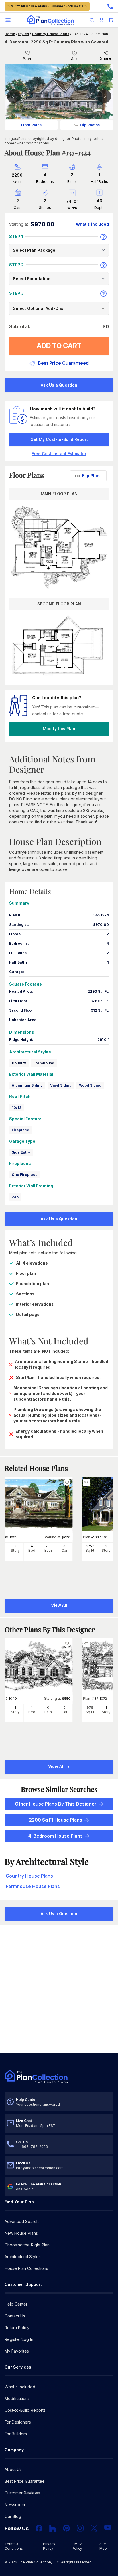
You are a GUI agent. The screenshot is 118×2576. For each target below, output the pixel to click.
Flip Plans (92, 476)
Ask (74, 59)
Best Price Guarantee (25, 2481)
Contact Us (15, 2316)
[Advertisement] (59, 1990)
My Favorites (17, 2351)
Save (28, 59)
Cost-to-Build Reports (25, 2410)
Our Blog (13, 2516)
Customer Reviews (22, 2493)
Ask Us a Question (59, 385)
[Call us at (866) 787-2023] (110, 6)
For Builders (16, 2434)
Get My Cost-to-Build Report (59, 439)
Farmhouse (44, 1063)
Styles (23, 34)
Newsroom (15, 2505)
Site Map (103, 2546)
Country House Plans (51, 34)
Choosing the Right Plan (27, 2245)
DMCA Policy (77, 2546)
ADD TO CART (59, 346)
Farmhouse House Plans (33, 1886)
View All (57, 1766)
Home (10, 34)
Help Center (16, 2304)
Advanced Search (22, 2221)
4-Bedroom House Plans (56, 1836)
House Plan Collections (26, 2268)
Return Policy (17, 2328)
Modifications (17, 2398)
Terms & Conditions (14, 2546)
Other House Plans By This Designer (56, 1804)
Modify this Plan (59, 729)
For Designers (18, 2422)
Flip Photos (90, 125)
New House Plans (21, 2233)
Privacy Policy (49, 2546)
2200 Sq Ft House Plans (56, 1820)
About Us (13, 2469)
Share (106, 58)
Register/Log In (19, 2339)
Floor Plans (31, 125)
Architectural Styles (23, 2257)
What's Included (20, 2387)
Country (19, 1063)
